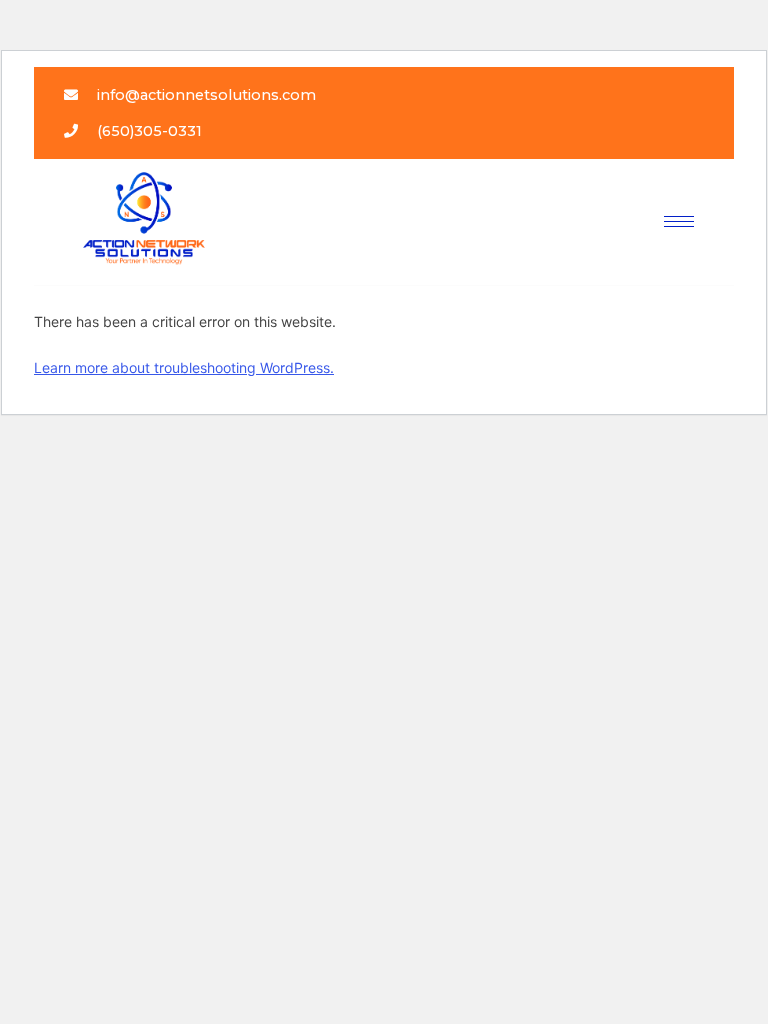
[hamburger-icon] (679, 221)
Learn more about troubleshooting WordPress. (184, 367)
